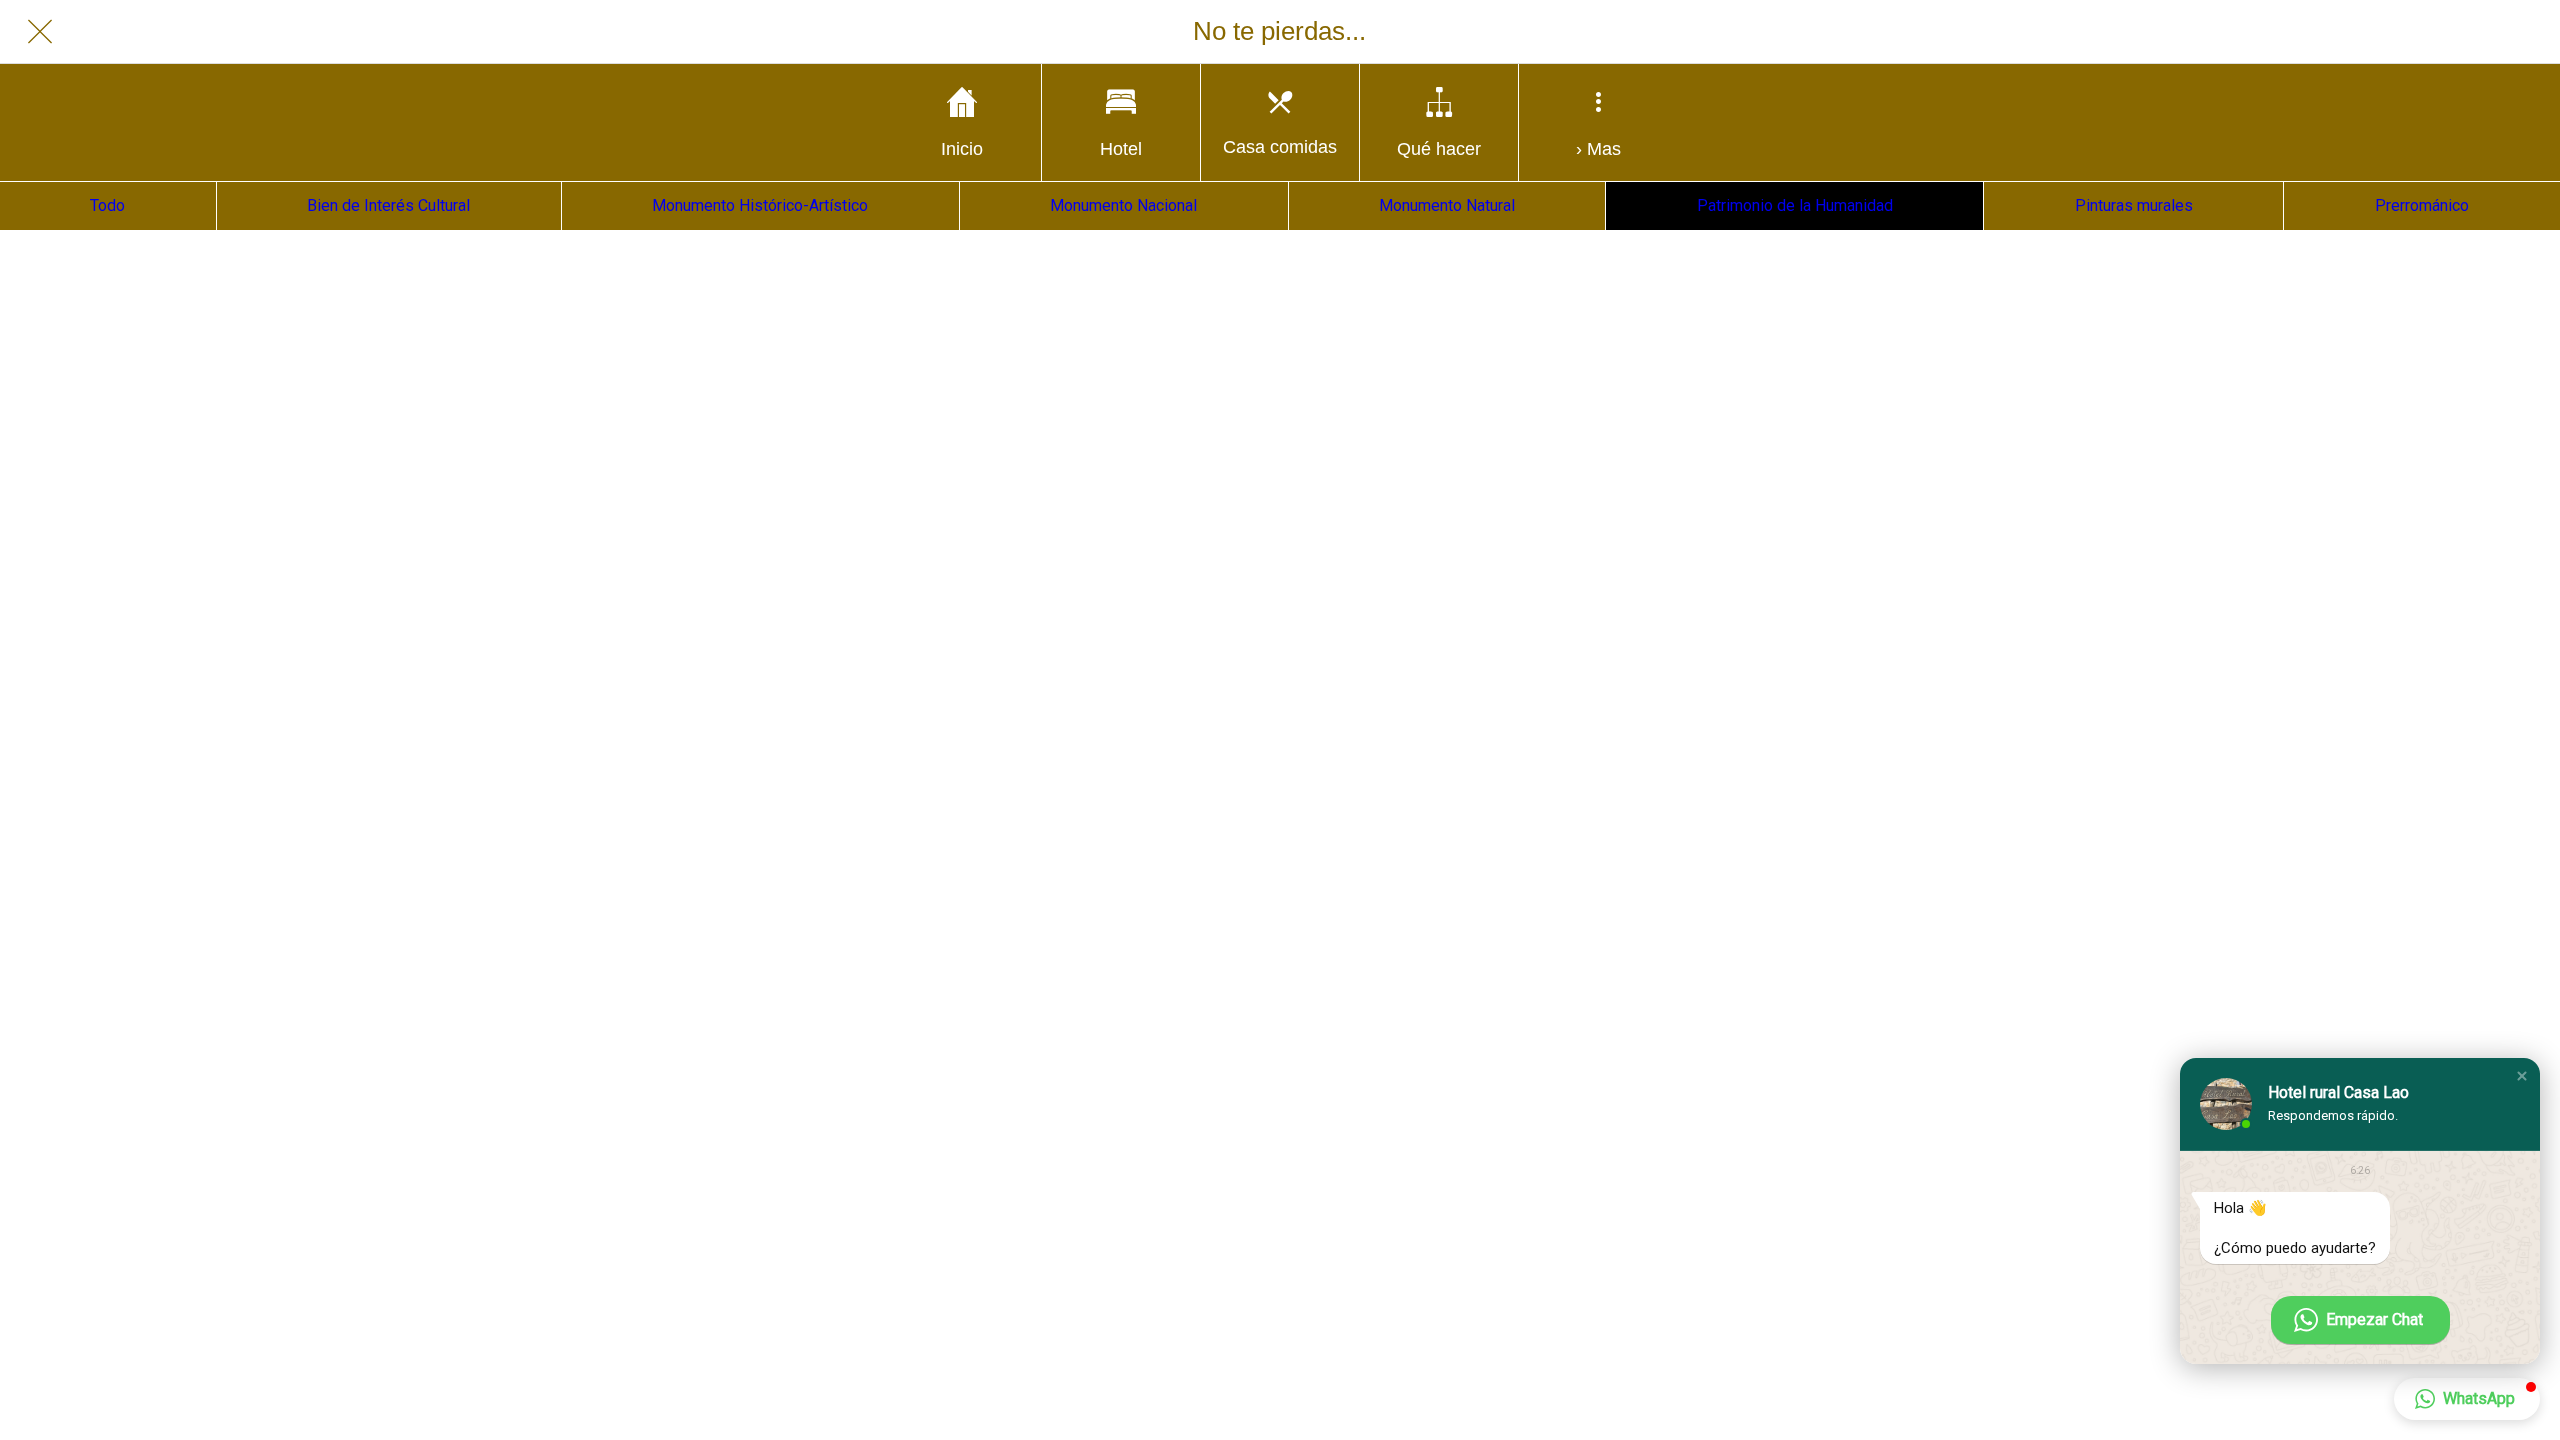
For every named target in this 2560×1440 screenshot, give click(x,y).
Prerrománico (2422, 205)
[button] (2522, 1076)
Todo (107, 205)
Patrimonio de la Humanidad (1795, 205)
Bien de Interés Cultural (388, 205)
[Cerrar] (40, 32)
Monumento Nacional (1123, 205)
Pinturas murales (2134, 205)
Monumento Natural (1447, 205)
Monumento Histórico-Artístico (760, 205)
